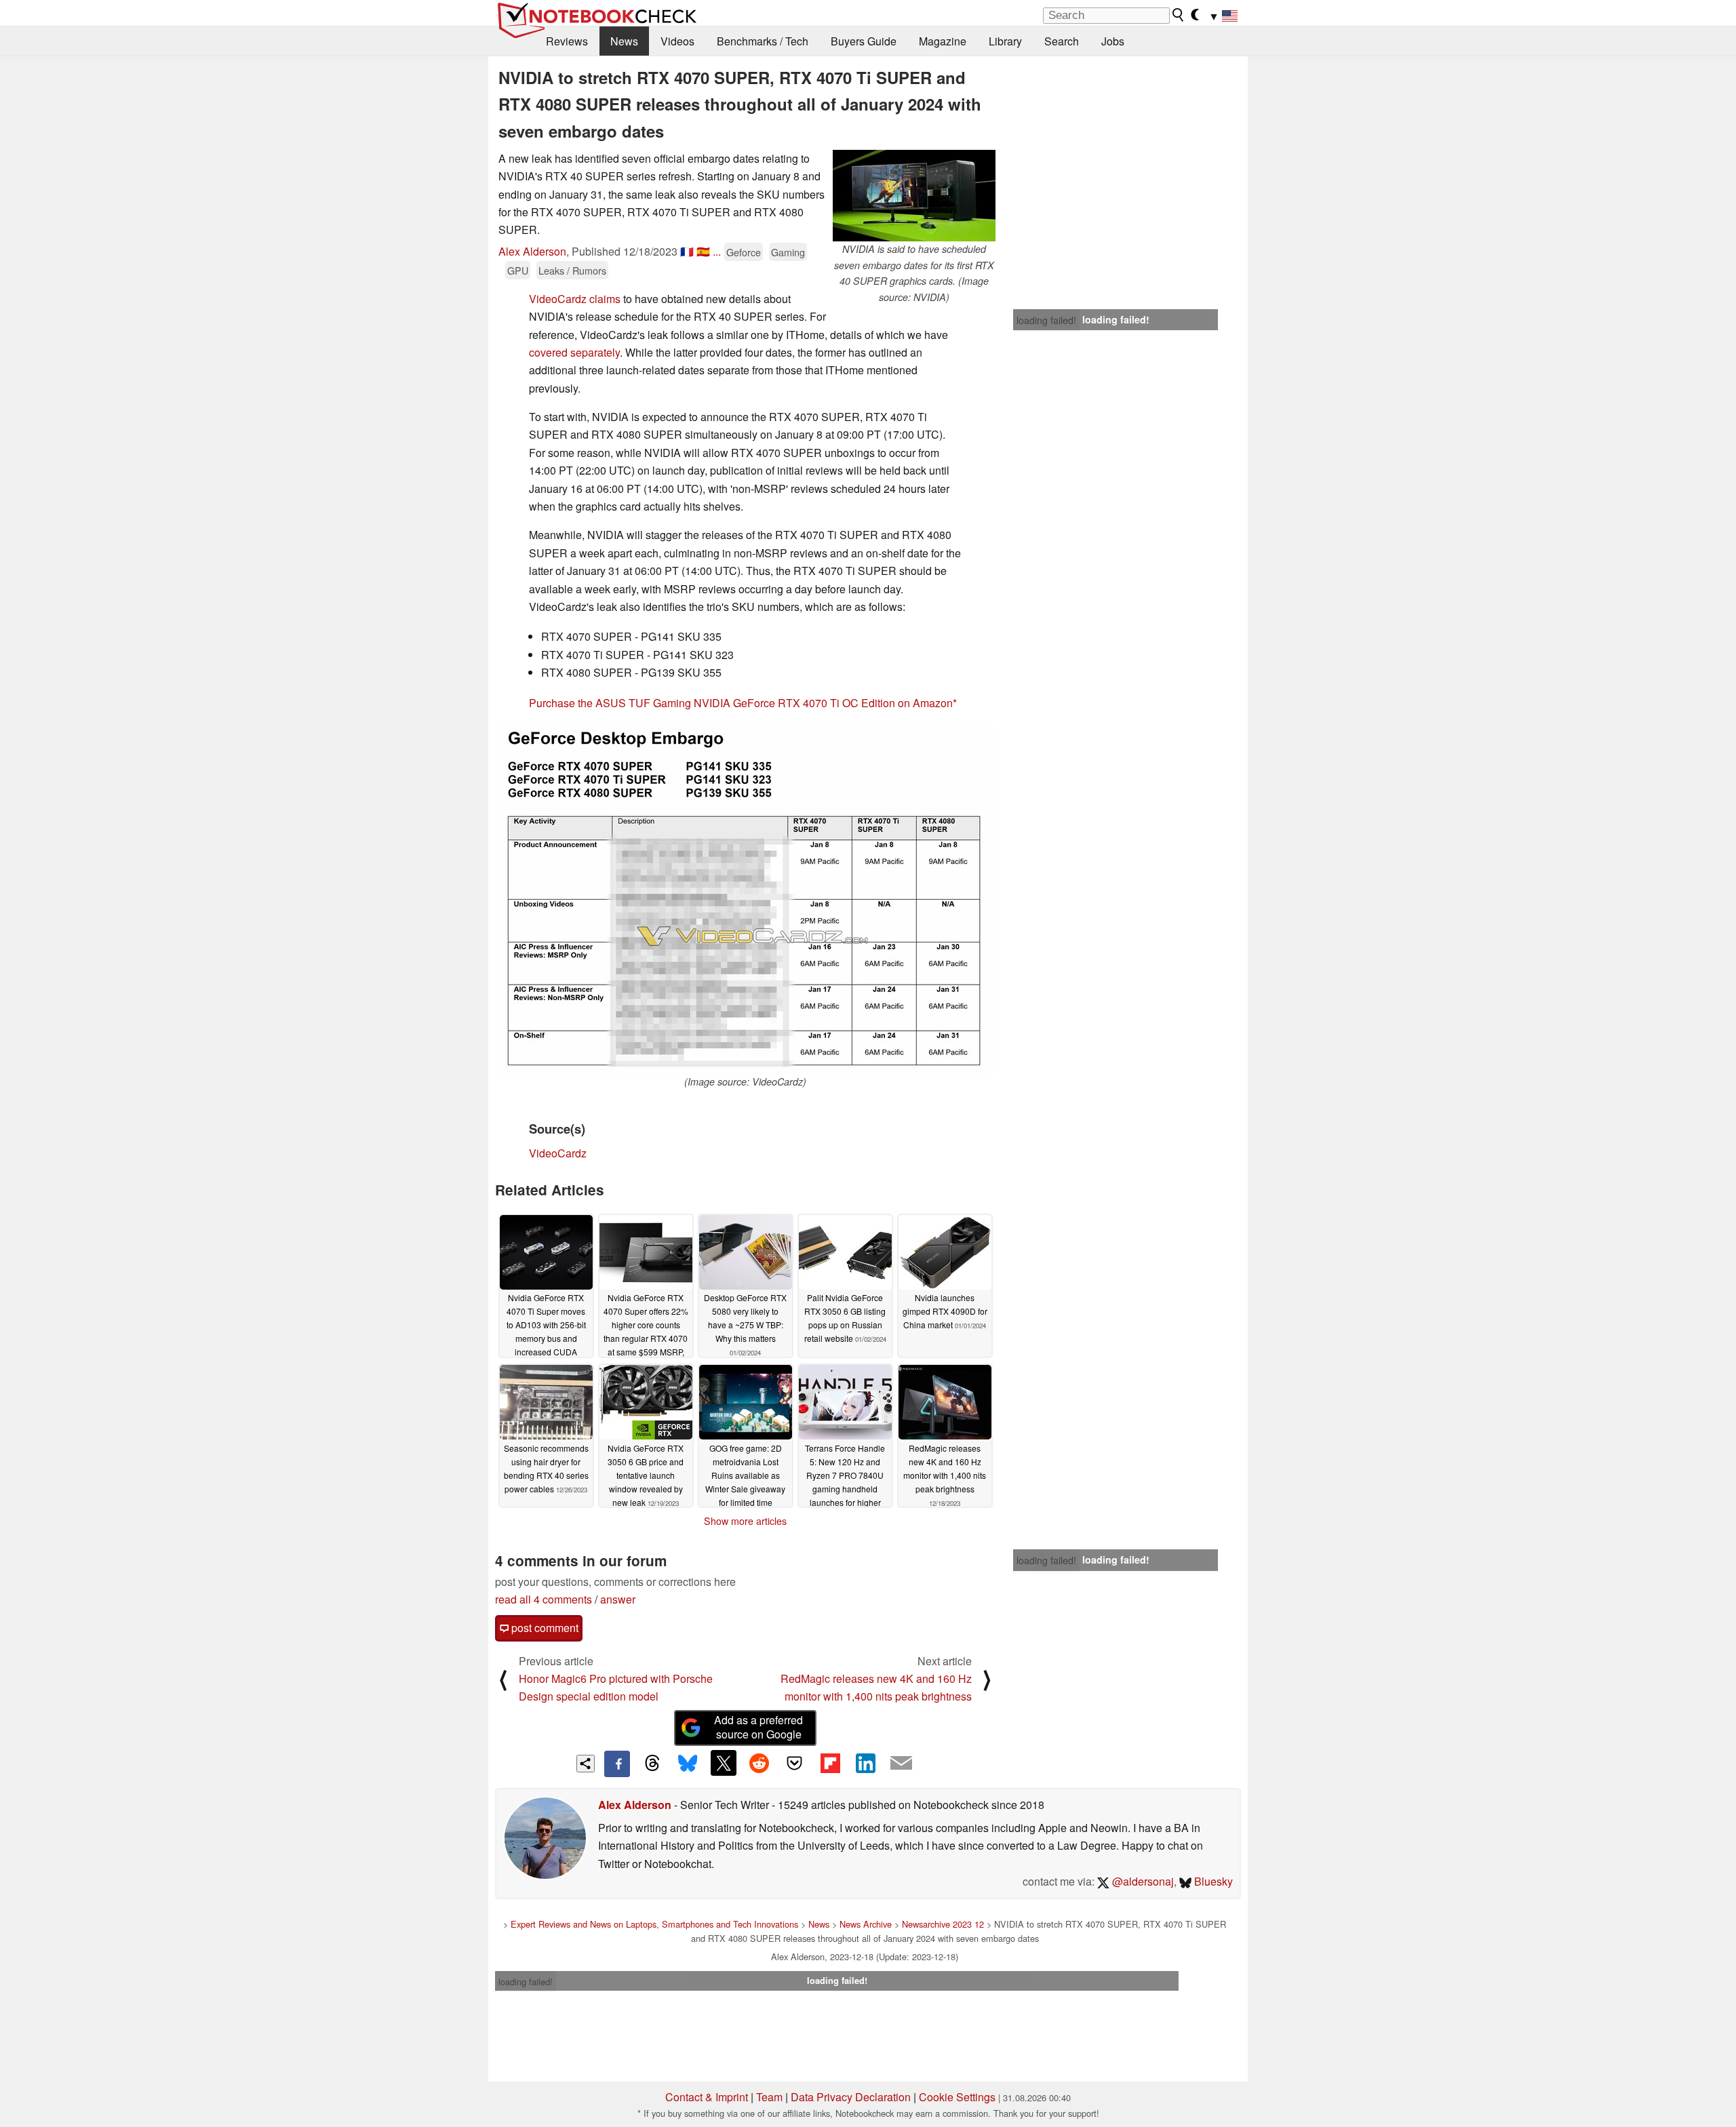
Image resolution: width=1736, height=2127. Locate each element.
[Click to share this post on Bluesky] (688, 1764)
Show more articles (745, 1521)
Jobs (1113, 41)
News (624, 41)
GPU (518, 270)
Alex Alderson (532, 251)
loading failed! (1046, 320)
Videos (677, 41)
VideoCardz (558, 1153)
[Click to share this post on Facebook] (617, 1764)
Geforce (744, 252)
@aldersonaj (1142, 1881)
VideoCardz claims (575, 299)
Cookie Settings (957, 2097)
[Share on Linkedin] (865, 1763)
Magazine (943, 41)
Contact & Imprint (707, 2097)
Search (1062, 41)
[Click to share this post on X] (724, 1763)
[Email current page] (901, 1764)
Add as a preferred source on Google (758, 1727)
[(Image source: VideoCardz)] (745, 898)
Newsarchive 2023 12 (943, 1924)
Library (1005, 41)
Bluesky (1212, 1881)
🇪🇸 (703, 251)
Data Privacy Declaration (851, 2097)
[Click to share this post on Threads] (652, 1764)
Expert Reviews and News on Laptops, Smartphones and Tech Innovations (654, 1924)
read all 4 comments (544, 1599)
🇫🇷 (687, 251)
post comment (544, 1628)
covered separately (574, 352)
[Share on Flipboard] (830, 1763)
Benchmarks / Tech (763, 41)
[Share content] (586, 1764)
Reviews (567, 41)
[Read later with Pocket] (795, 1763)
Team (769, 2097)
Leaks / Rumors (572, 270)
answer (618, 1599)
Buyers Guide (864, 41)
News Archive (866, 1924)
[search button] (1179, 15)
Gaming (788, 252)
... (717, 251)
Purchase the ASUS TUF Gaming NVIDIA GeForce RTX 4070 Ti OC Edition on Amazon (741, 703)
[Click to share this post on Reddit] (759, 1763)
